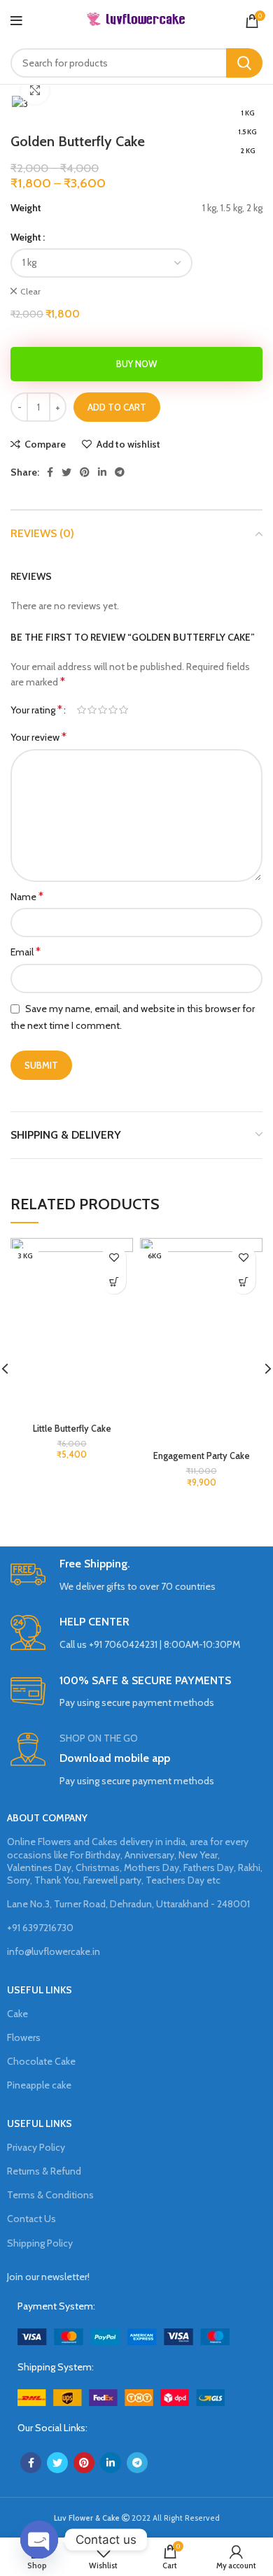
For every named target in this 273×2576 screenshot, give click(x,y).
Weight (26, 237)
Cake (17, 2014)
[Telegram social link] (120, 472)
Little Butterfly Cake (72, 1429)
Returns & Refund (44, 2171)
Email (26, 952)
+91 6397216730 (40, 1928)
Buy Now (136, 364)
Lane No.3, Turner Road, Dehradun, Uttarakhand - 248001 (128, 1904)
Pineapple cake (39, 2085)
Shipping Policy (40, 2243)
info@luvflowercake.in (54, 1951)
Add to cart (117, 407)
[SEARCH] (244, 63)
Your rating (36, 710)
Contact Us (31, 2219)
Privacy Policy (36, 2147)
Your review (38, 737)
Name (27, 896)
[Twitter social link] (66, 472)
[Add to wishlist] (114, 1257)
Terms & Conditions (50, 2195)
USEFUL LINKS (40, 1990)
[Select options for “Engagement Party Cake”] (243, 1282)
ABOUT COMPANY (47, 1818)
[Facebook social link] (50, 472)
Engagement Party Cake (202, 1456)
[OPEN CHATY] (39, 2540)
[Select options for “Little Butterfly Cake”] (114, 1282)
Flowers (24, 2037)
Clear (30, 291)
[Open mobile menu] (16, 21)
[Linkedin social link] (102, 472)
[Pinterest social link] (85, 472)
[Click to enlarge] (35, 90)
